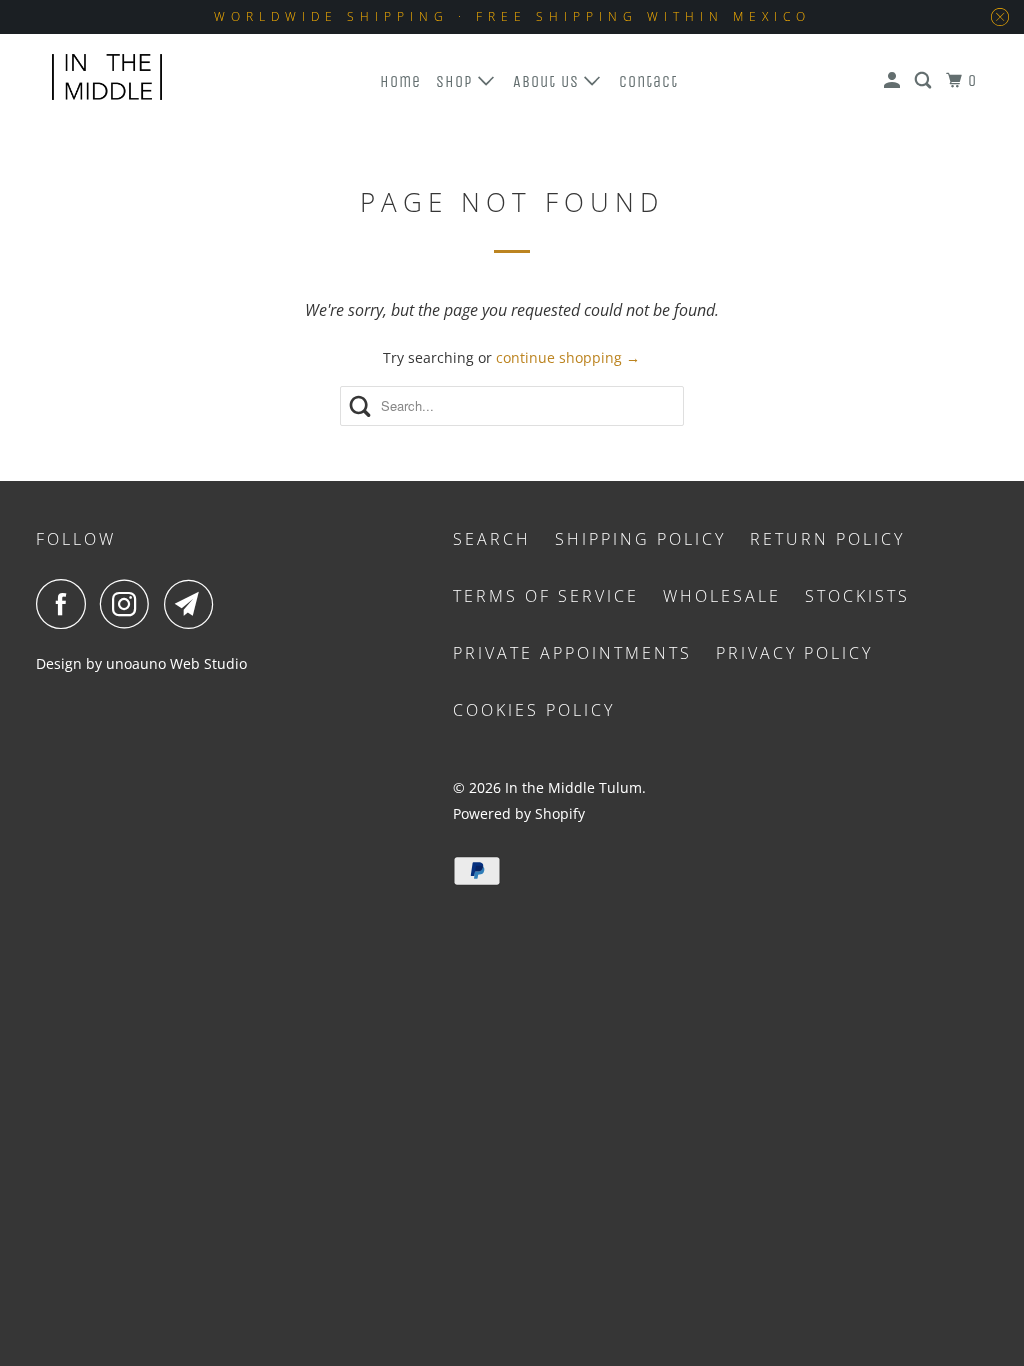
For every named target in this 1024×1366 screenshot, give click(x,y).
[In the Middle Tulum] (107, 77)
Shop (457, 81)
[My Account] (894, 81)
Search (492, 539)
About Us (548, 81)
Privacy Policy (794, 653)
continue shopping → (568, 357)
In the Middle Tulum (573, 787)
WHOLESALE (722, 596)
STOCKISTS (857, 596)
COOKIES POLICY (534, 710)
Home (400, 81)
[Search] (925, 81)
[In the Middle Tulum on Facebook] (66, 604)
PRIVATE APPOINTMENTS (572, 653)
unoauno (134, 663)
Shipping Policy (640, 539)
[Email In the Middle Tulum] (194, 604)
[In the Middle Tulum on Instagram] (130, 604)
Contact (648, 81)
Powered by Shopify (519, 813)
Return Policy (827, 539)
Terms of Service (546, 596)
